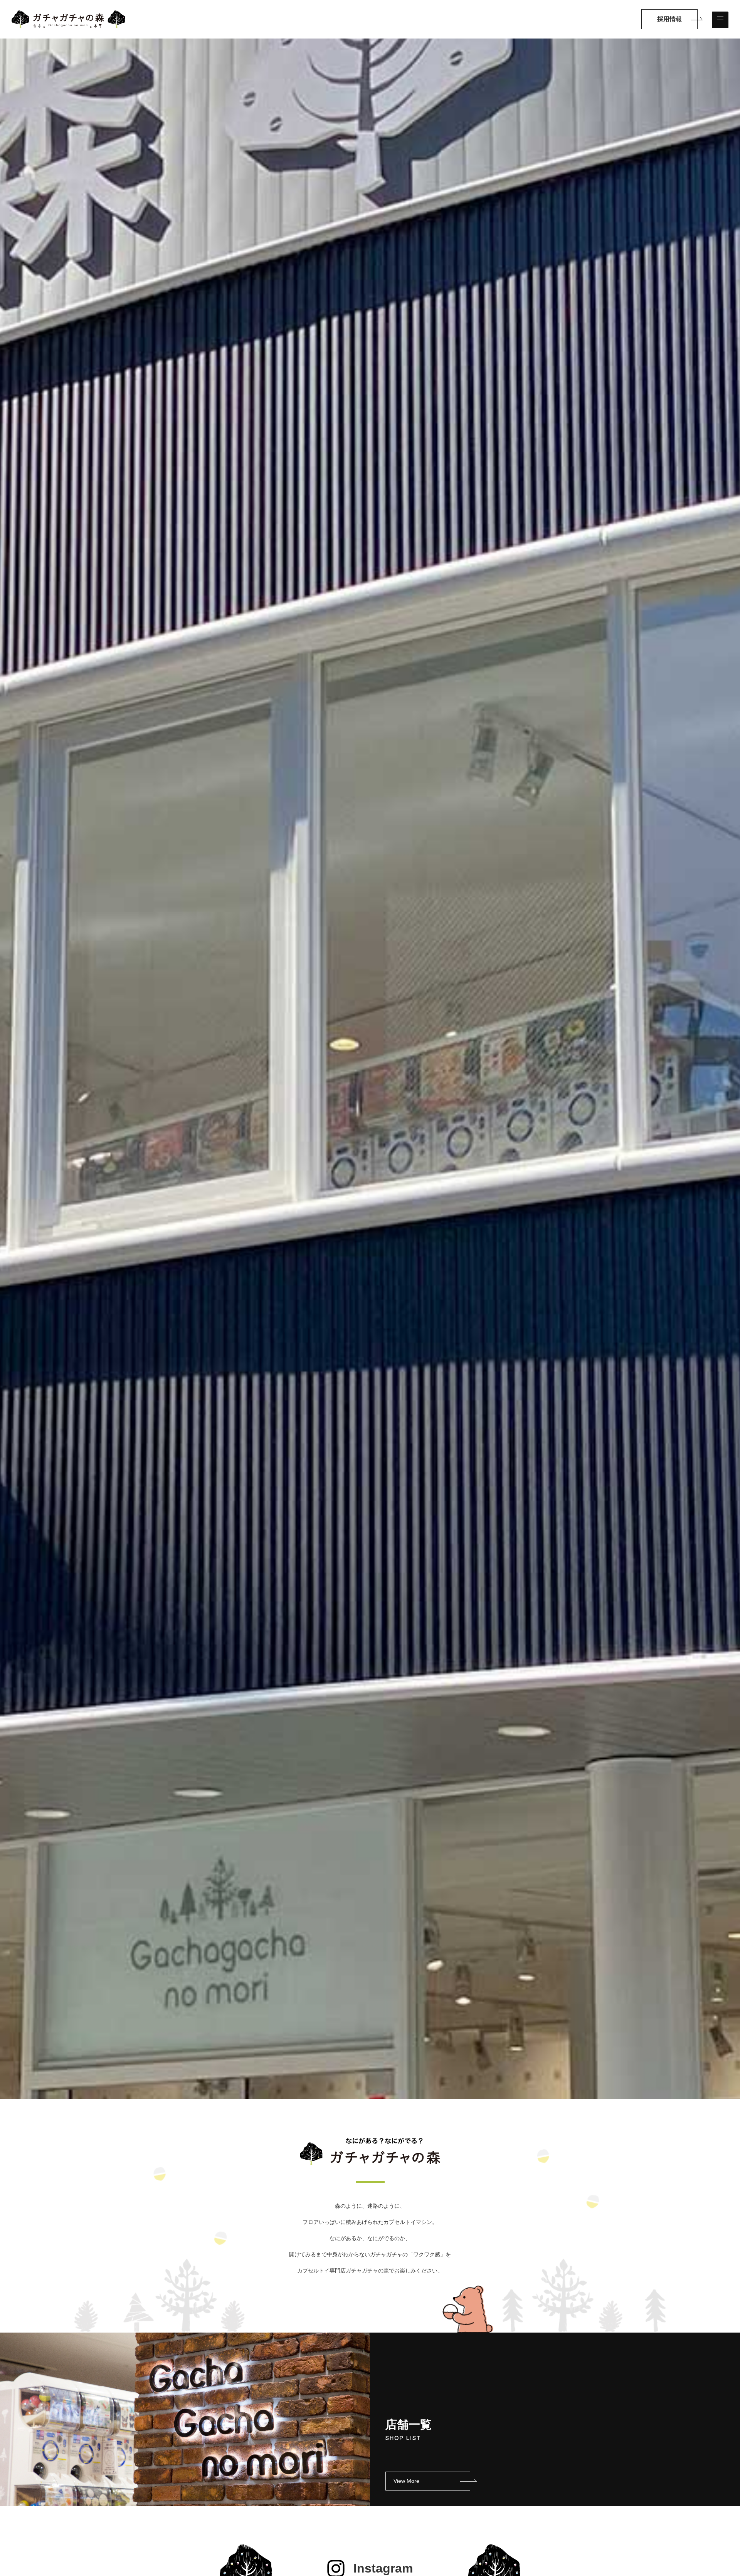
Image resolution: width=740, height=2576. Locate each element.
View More (406, 2481)
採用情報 (669, 19)
